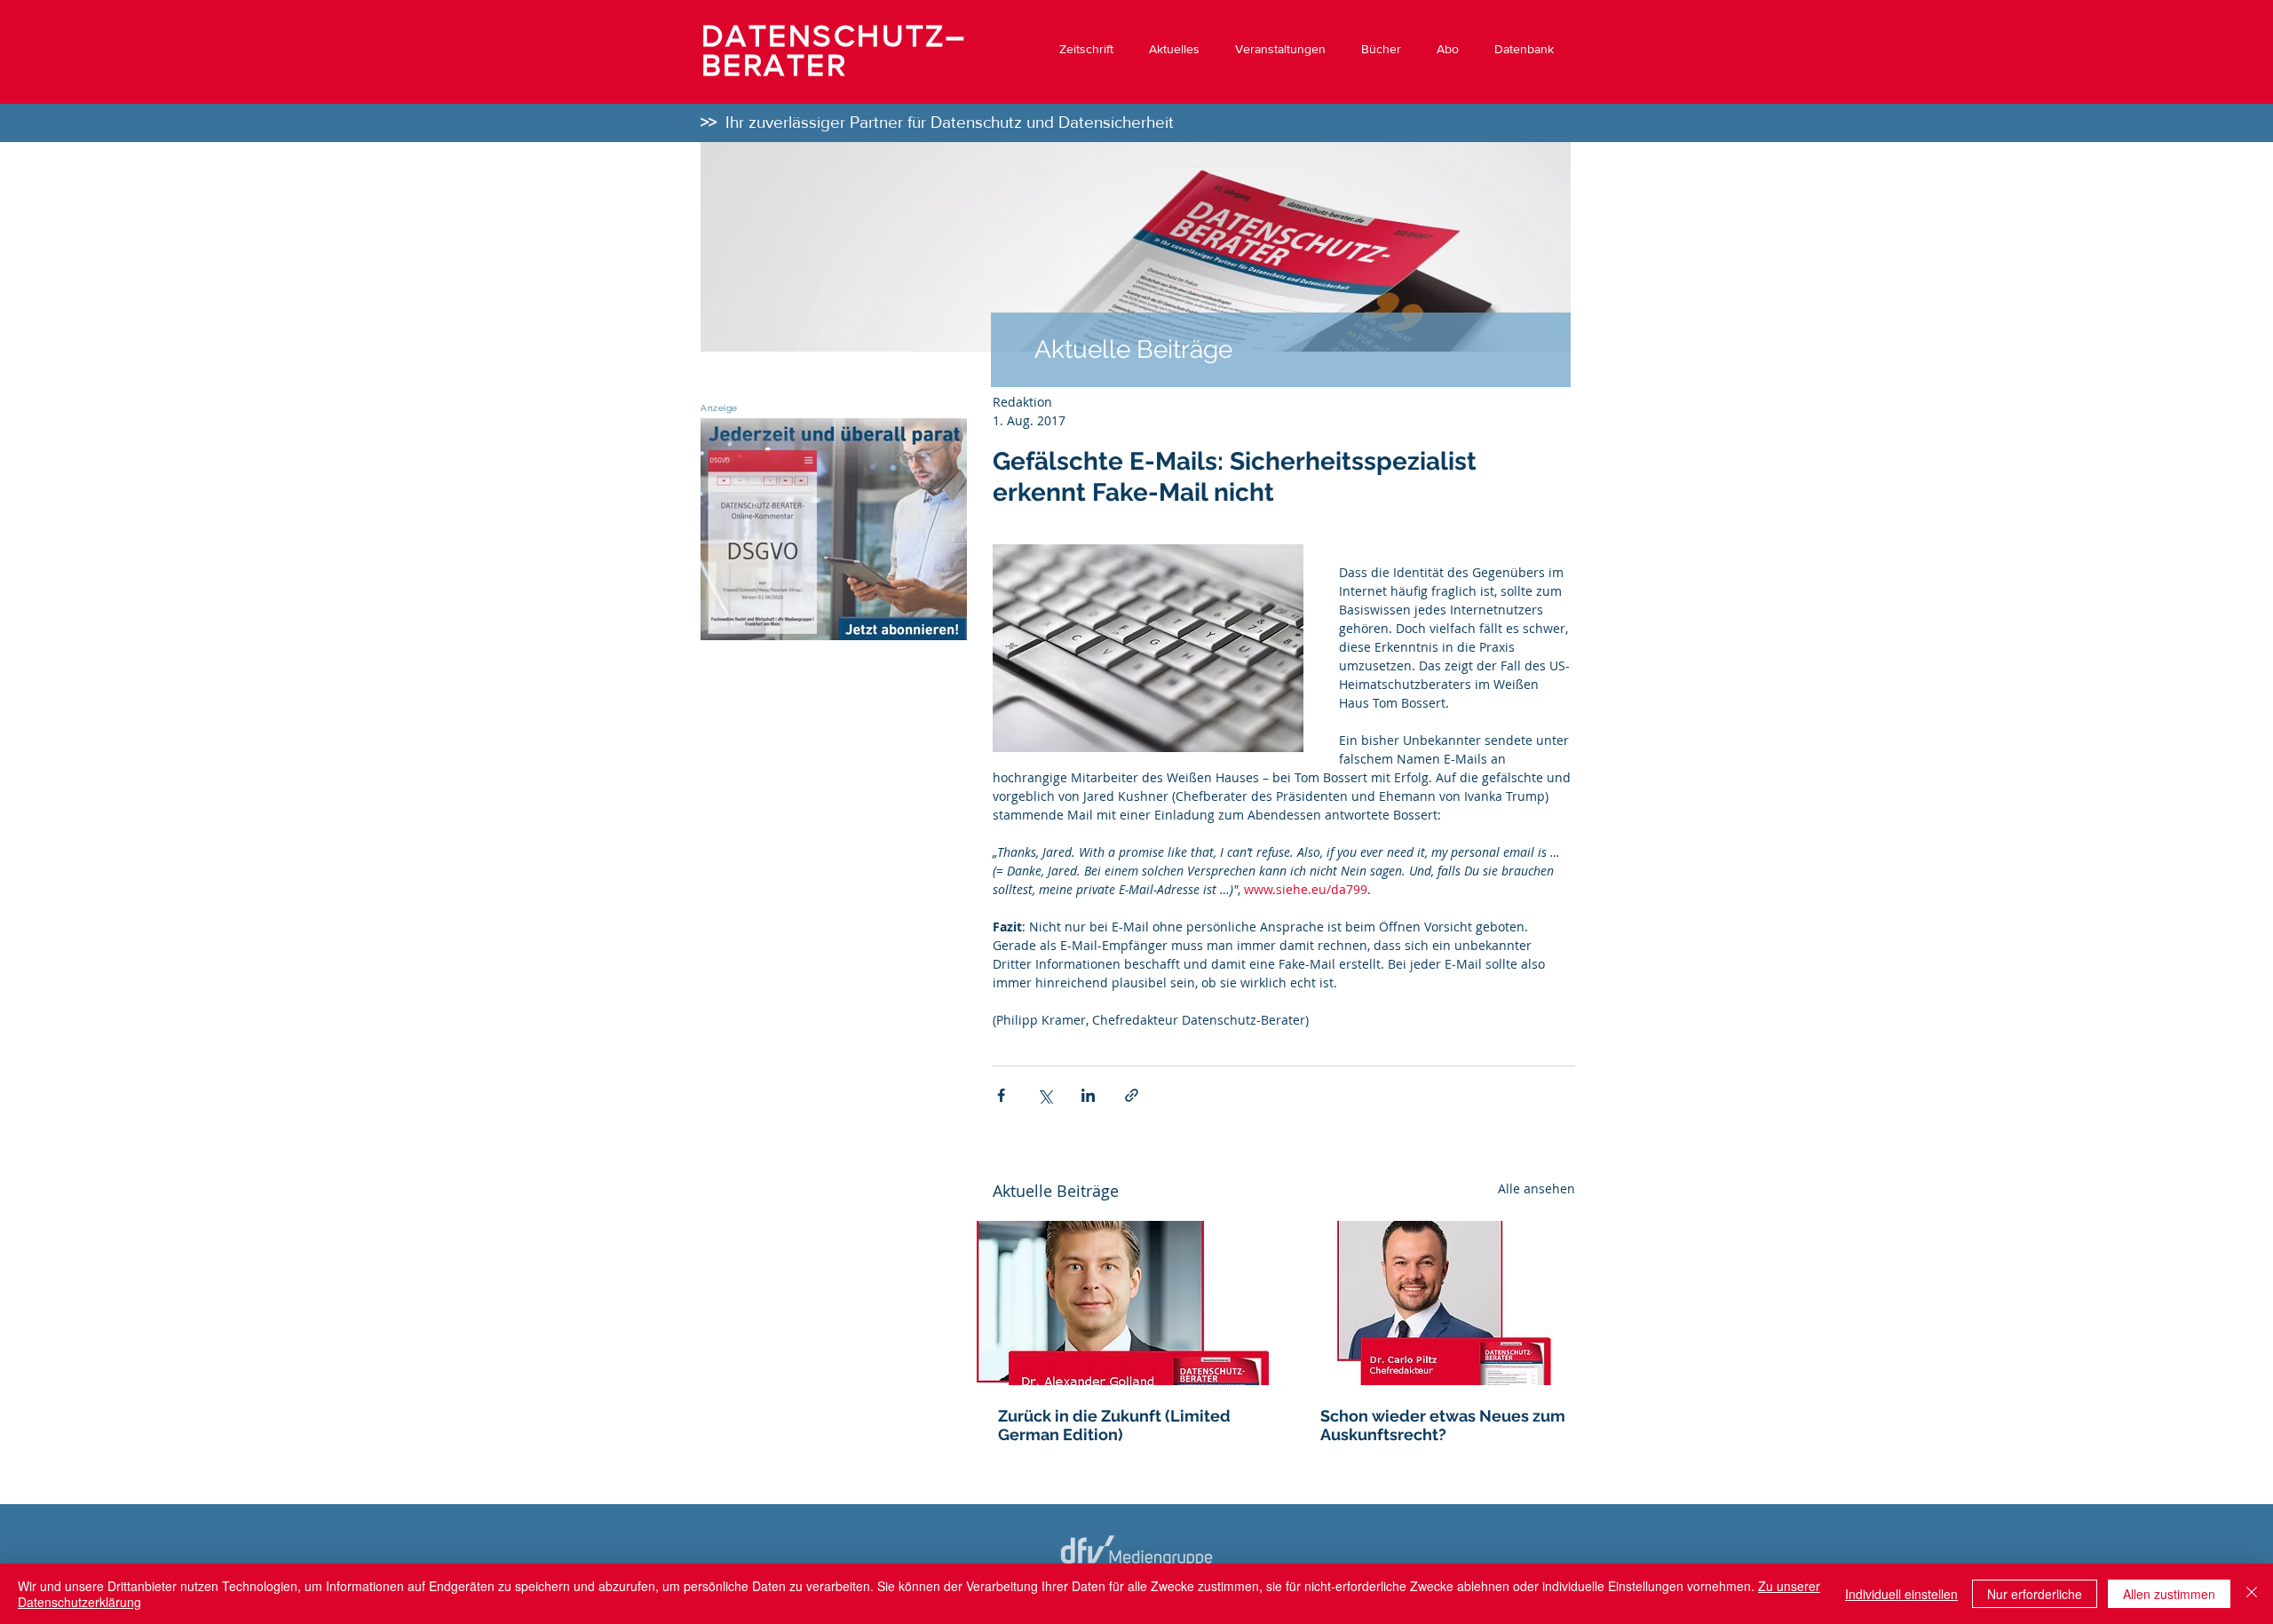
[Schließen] (2252, 1594)
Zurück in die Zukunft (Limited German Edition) (1114, 1425)
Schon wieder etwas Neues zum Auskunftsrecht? (1443, 1425)
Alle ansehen (1536, 1188)
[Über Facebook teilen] (1001, 1095)
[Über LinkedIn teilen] (1088, 1095)
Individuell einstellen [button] (1901, 1594)
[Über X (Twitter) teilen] (1045, 1095)
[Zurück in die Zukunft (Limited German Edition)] (1123, 1303)
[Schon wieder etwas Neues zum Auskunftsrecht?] (1445, 1303)
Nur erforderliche (2035, 1594)
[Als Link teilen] (1132, 1095)
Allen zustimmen (2169, 1594)
